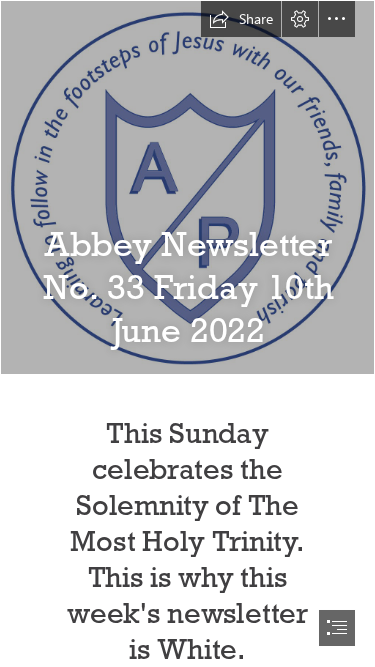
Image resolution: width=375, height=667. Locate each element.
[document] (187, 333)
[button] (241, 19)
